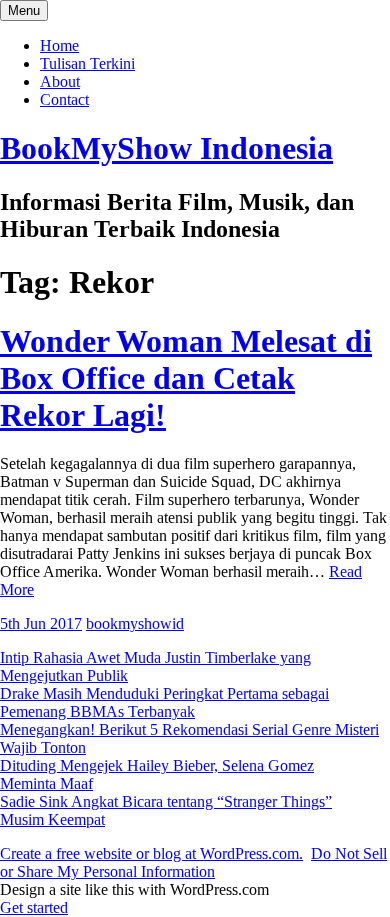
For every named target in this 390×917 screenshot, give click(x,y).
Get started (34, 907)
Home (59, 45)
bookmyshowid (135, 623)
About (60, 81)
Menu (24, 10)
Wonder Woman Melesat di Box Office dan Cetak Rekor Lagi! (186, 378)
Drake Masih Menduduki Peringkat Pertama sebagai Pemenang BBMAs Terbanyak (164, 702)
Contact (64, 99)
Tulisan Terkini (87, 63)
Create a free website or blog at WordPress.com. (151, 853)
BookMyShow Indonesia (166, 148)
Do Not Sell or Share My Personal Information (193, 862)
